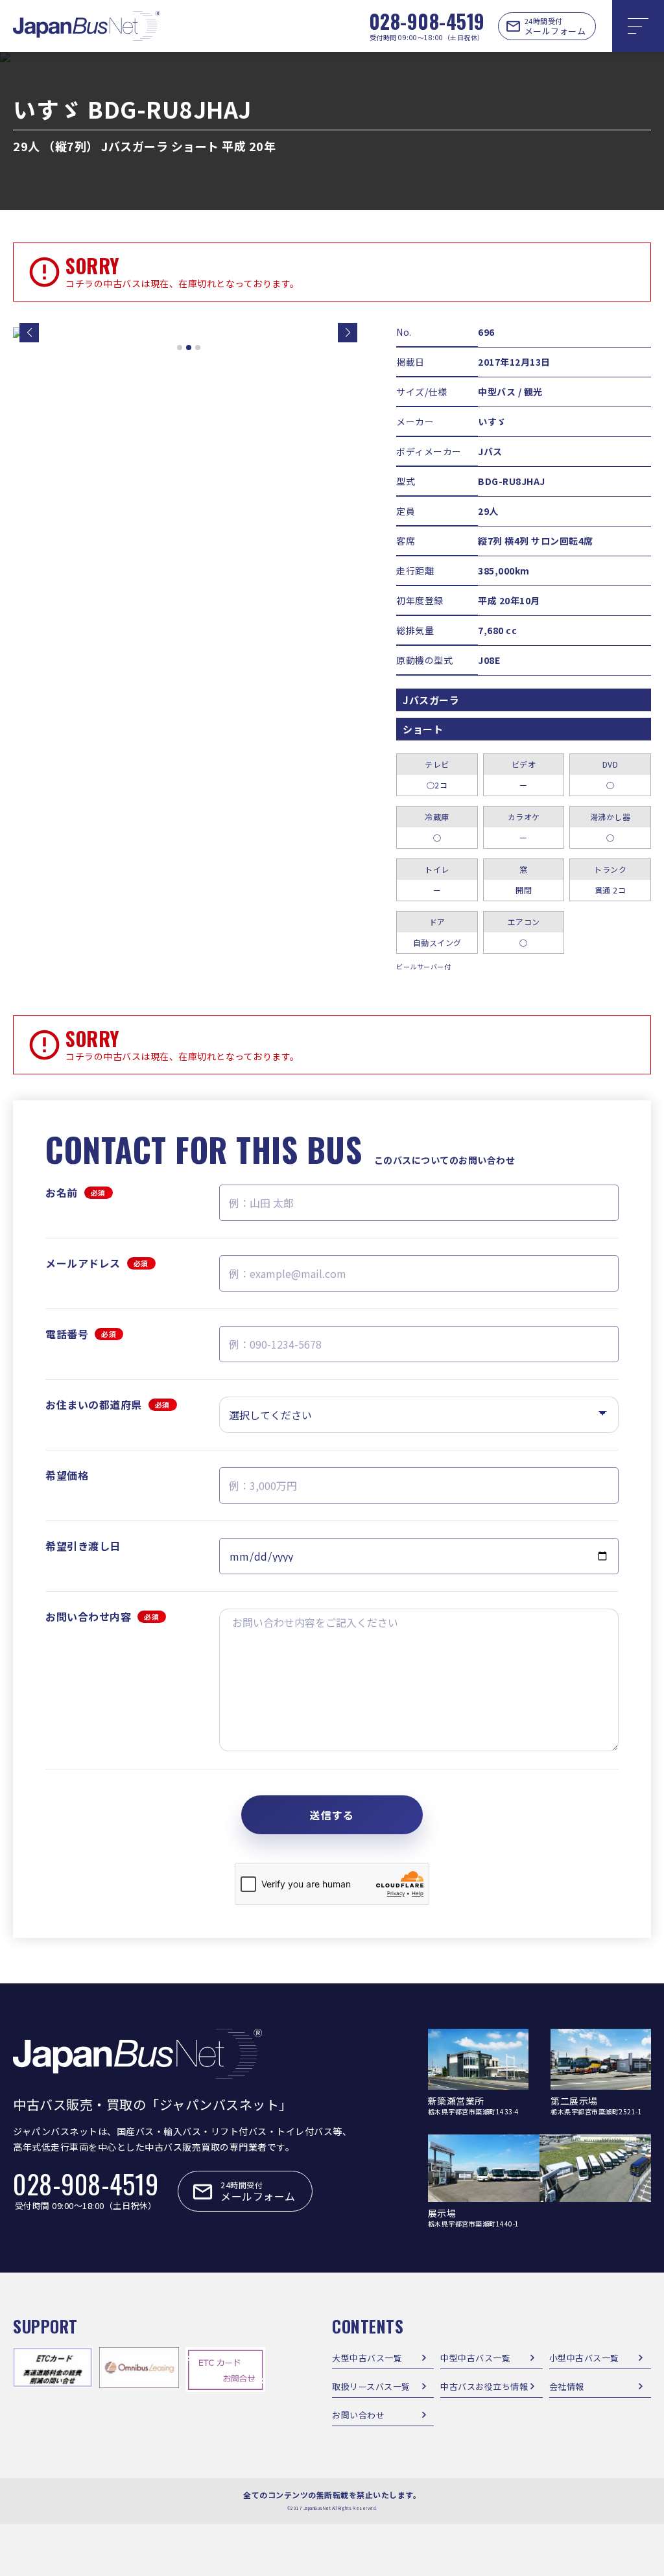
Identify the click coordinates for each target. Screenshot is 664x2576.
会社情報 (567, 2386)
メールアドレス (97, 1263)
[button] (29, 333)
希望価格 (67, 1475)
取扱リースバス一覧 (371, 2386)
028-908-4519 (427, 21)
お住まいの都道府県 (108, 1404)
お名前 (76, 1192)
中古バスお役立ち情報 (484, 2386)
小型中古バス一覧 (584, 2358)
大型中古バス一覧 (367, 2358)
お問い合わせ (358, 2415)
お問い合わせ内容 (102, 1616)
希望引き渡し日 (83, 1546)
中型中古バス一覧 (475, 2358)
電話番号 (81, 1334)
